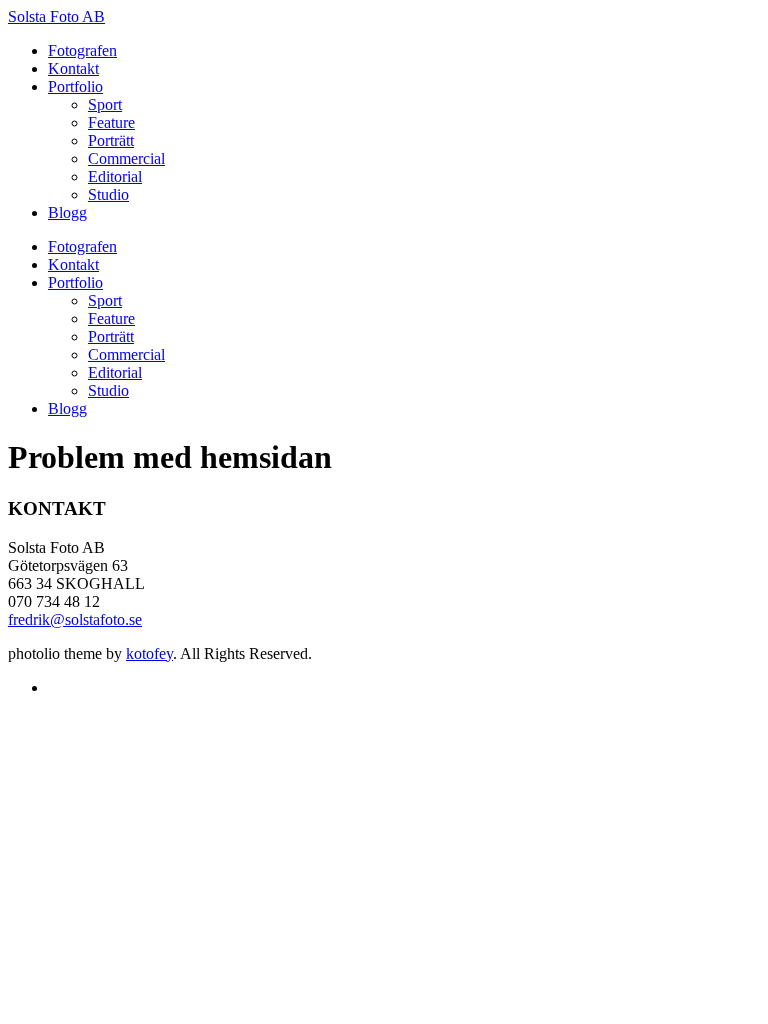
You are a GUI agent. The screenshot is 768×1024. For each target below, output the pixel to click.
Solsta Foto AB (56, 16)
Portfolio (75, 86)
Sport (105, 104)
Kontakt (73, 68)
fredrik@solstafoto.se (75, 619)
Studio (108, 194)
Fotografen (82, 50)
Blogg (67, 212)
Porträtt (111, 140)
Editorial (115, 176)
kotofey (149, 653)
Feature (111, 122)
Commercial (126, 158)
